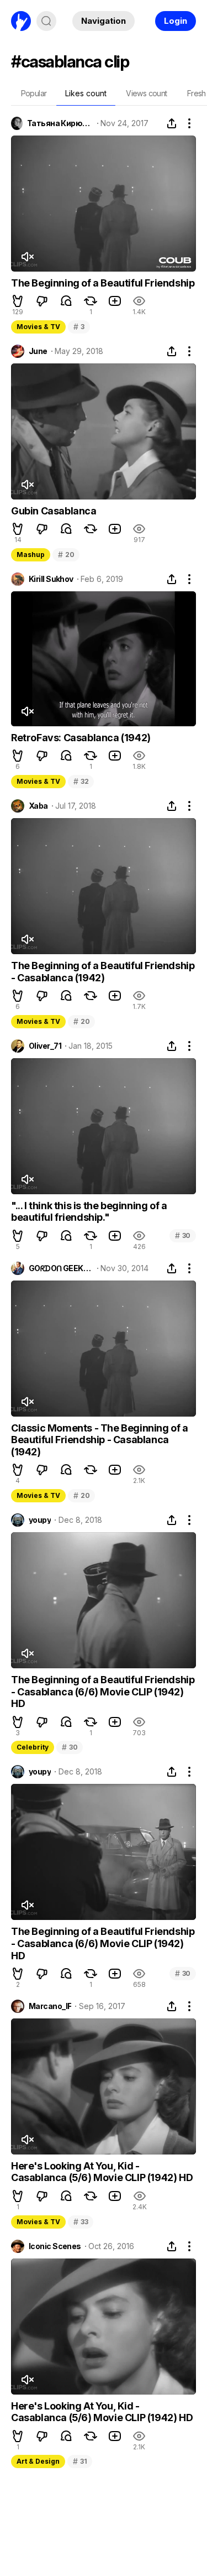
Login (176, 21)
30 (183, 1235)
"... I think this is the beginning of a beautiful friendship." (89, 1212)
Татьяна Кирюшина (60, 123)
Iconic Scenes (55, 2246)
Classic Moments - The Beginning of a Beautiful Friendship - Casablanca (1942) (100, 1440)
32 (81, 781)
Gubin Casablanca (54, 511)
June (38, 351)
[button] (18, 301)
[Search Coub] (46, 21)
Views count (146, 93)
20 (66, 555)
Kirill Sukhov (51, 579)
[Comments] (66, 301)
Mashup (31, 555)
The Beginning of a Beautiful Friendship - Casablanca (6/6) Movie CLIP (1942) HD (103, 1692)
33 (81, 2222)
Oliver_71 (45, 1046)
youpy (40, 1520)
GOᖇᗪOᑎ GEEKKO (61, 1268)
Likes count (86, 93)
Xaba (38, 806)
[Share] (172, 123)
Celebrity (33, 1747)
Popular (34, 93)
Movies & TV (38, 327)
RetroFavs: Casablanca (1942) (81, 738)
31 (80, 2461)
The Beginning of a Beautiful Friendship (103, 283)
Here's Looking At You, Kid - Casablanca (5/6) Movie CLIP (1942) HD (102, 2172)
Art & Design (38, 2461)
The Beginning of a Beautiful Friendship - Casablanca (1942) (103, 972)
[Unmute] (27, 257)
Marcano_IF (50, 2006)
